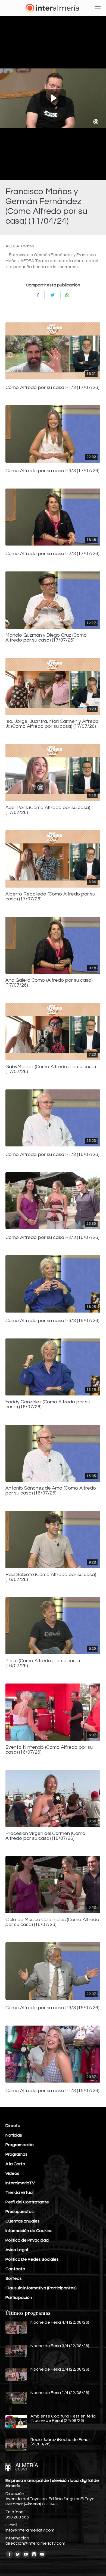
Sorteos (14, 2278)
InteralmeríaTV (20, 2183)
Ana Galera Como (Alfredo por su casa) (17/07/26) (49, 983)
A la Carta (15, 2164)
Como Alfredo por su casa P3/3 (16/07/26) (52, 1321)
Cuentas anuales (23, 2221)
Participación (19, 2298)
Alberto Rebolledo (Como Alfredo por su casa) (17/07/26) (50, 897)
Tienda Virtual (19, 2192)
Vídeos (12, 2173)
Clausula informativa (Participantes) (41, 2288)
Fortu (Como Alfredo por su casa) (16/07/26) (43, 1663)
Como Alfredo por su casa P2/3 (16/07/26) (52, 1238)
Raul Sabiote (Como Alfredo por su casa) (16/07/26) (51, 1577)
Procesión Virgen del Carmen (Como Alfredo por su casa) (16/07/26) (46, 1836)
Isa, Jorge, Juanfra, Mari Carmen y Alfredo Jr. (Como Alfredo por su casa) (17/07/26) (52, 724)
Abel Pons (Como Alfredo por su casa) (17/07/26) (48, 810)
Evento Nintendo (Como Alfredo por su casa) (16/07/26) (49, 1750)
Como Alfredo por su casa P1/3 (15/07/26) (52, 2091)
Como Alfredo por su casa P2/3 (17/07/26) (52, 554)
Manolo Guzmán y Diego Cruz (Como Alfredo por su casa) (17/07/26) (46, 638)
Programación (20, 2145)
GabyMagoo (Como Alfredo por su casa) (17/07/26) (51, 1069)
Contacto (15, 2269)
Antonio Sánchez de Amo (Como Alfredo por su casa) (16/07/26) (51, 1491)
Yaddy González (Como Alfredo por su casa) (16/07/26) (48, 1404)
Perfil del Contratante (27, 2202)
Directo (13, 2126)
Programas (16, 2154)
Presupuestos (20, 2212)
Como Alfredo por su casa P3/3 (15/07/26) (52, 2008)
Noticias (14, 2135)
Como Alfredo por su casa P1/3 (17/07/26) (52, 388)
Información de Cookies (29, 2231)
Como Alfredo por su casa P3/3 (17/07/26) (52, 471)
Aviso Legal (17, 2250)
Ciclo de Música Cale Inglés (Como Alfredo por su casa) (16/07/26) (52, 1922)
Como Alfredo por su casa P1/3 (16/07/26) (52, 1155)
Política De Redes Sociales (32, 2259)
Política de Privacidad (27, 2240)
